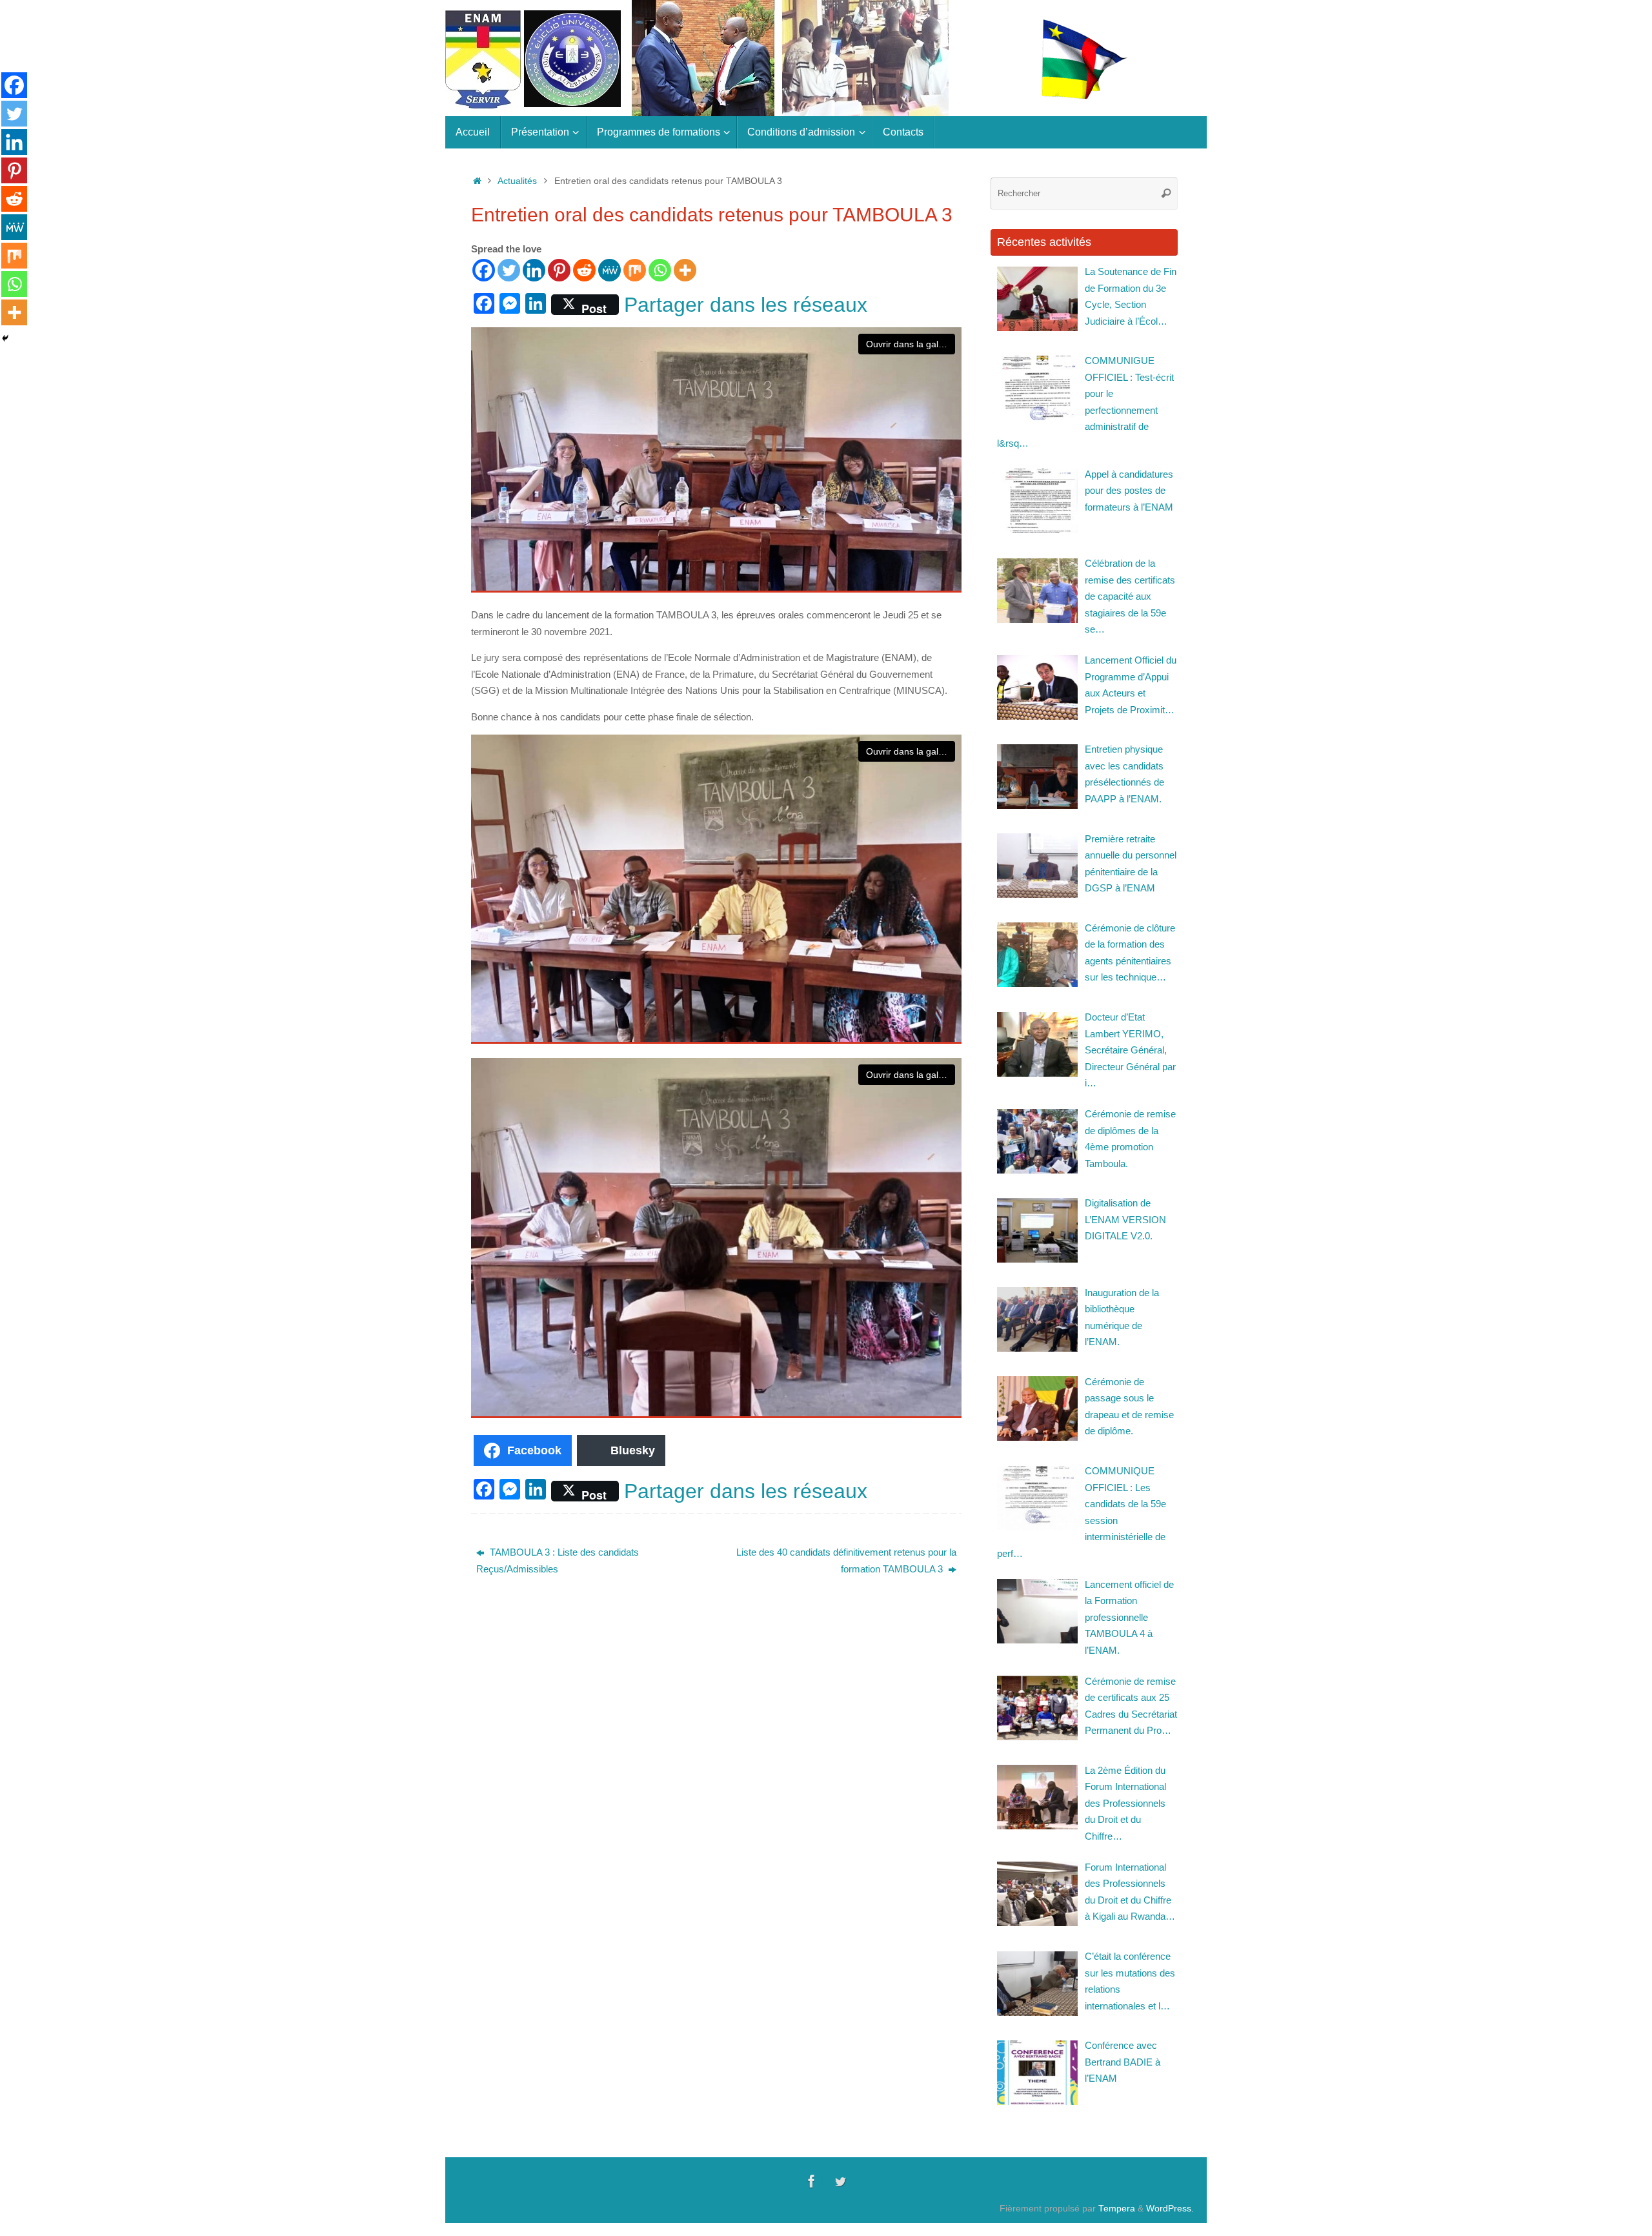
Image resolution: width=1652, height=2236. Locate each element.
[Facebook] (484, 270)
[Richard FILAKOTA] (840, 2181)
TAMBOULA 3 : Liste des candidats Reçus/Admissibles (558, 1560)
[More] (685, 270)
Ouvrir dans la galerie (910, 344)
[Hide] (5, 338)
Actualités (517, 181)
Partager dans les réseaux (746, 305)
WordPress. (1170, 2209)
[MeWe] (609, 270)
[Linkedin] (534, 270)
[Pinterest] (559, 270)
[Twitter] (509, 270)
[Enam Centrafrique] (812, 2181)
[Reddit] (584, 270)
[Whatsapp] (660, 270)
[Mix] (635, 270)
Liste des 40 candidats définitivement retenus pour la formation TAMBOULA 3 (846, 1560)
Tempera (1117, 2209)
